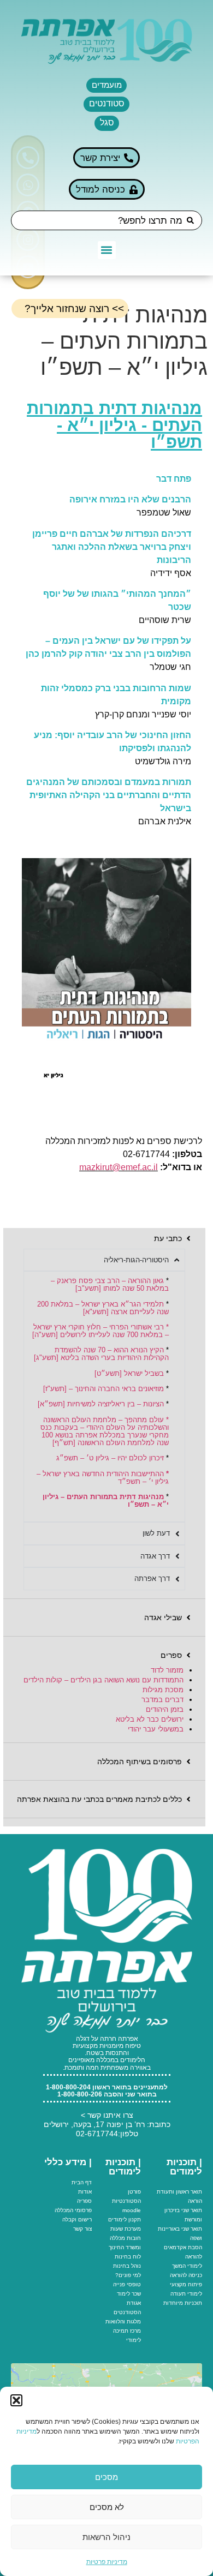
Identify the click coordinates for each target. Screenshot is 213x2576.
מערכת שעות (126, 2229)
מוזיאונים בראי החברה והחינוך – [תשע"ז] (103, 1389)
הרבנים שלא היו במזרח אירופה (130, 499)
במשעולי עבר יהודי (156, 1729)
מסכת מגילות (163, 1690)
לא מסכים (107, 2507)
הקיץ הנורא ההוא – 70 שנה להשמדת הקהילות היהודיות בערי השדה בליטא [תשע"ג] (101, 1354)
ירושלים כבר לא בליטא (150, 1719)
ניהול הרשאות (106, 2537)
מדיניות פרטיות (107, 2562)
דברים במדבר (162, 1700)
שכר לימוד (129, 2294)
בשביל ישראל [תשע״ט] (129, 1373)
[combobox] (106, 220)
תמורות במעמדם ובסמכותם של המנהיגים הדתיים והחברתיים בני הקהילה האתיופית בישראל (109, 795)
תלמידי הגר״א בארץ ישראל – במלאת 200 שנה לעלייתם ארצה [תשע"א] (103, 1308)
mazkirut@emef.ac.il (119, 1167)
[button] (16, 2400)
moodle (132, 2210)
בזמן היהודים (165, 1709)
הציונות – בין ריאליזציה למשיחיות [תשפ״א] (101, 1404)
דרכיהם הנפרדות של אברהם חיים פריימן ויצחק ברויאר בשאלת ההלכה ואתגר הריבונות (112, 547)
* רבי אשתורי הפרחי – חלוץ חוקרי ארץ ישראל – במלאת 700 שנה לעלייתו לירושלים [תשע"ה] (100, 1331)
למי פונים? (128, 2275)
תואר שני (192, 2210)
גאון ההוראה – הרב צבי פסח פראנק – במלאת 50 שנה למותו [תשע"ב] (110, 1284)
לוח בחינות (128, 2257)
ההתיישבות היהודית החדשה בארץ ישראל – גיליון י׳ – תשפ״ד (103, 1478)
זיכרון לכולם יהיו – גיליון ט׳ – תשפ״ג (110, 1458)
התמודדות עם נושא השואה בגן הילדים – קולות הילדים (103, 1680)
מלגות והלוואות (123, 2322)
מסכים (106, 2477)
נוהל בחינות (127, 2266)
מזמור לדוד (167, 1670)
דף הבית (82, 2182)
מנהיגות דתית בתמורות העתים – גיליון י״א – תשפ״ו (106, 1500)
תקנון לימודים (125, 2219)
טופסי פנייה (127, 2284)
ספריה (84, 2201)
